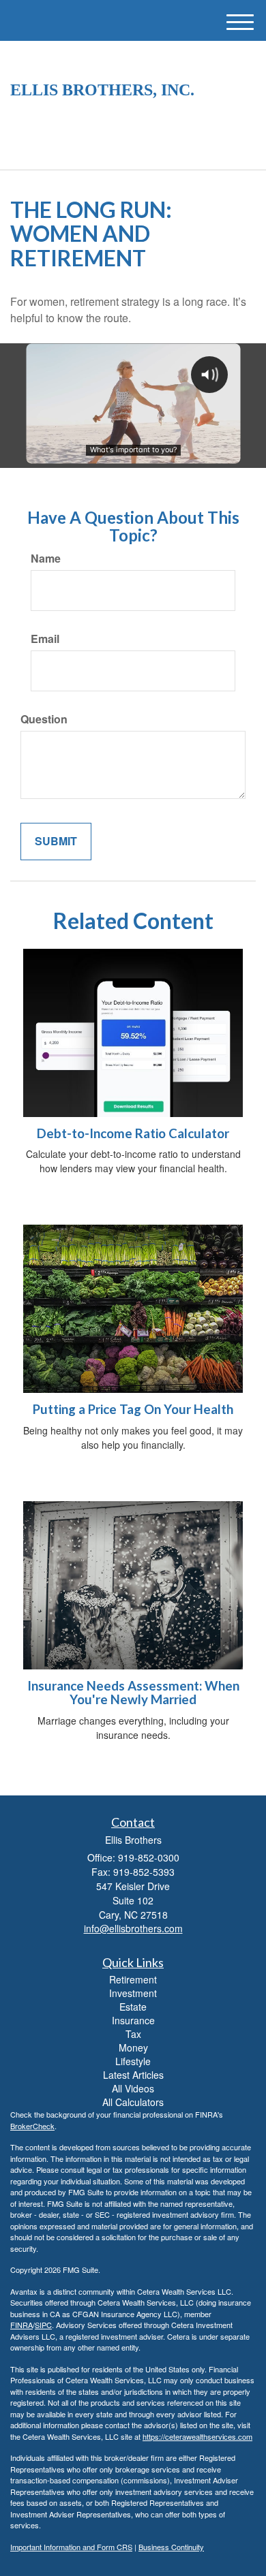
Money (133, 2047)
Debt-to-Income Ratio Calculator (133, 1133)
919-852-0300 (141, 147)
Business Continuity (171, 2547)
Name (46, 559)
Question (44, 719)
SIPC (43, 2325)
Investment (133, 1993)
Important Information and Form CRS (71, 2547)
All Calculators (133, 2102)
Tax (133, 2034)
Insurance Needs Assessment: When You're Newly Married (133, 1693)
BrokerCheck (32, 2126)
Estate (133, 2007)
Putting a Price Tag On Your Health (133, 1409)
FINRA (21, 2325)
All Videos (133, 2088)
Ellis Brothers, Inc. (102, 90)
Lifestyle (133, 2061)
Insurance (133, 2020)
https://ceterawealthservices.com (197, 2436)
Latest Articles (133, 2075)
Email (45, 639)
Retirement (133, 1979)
